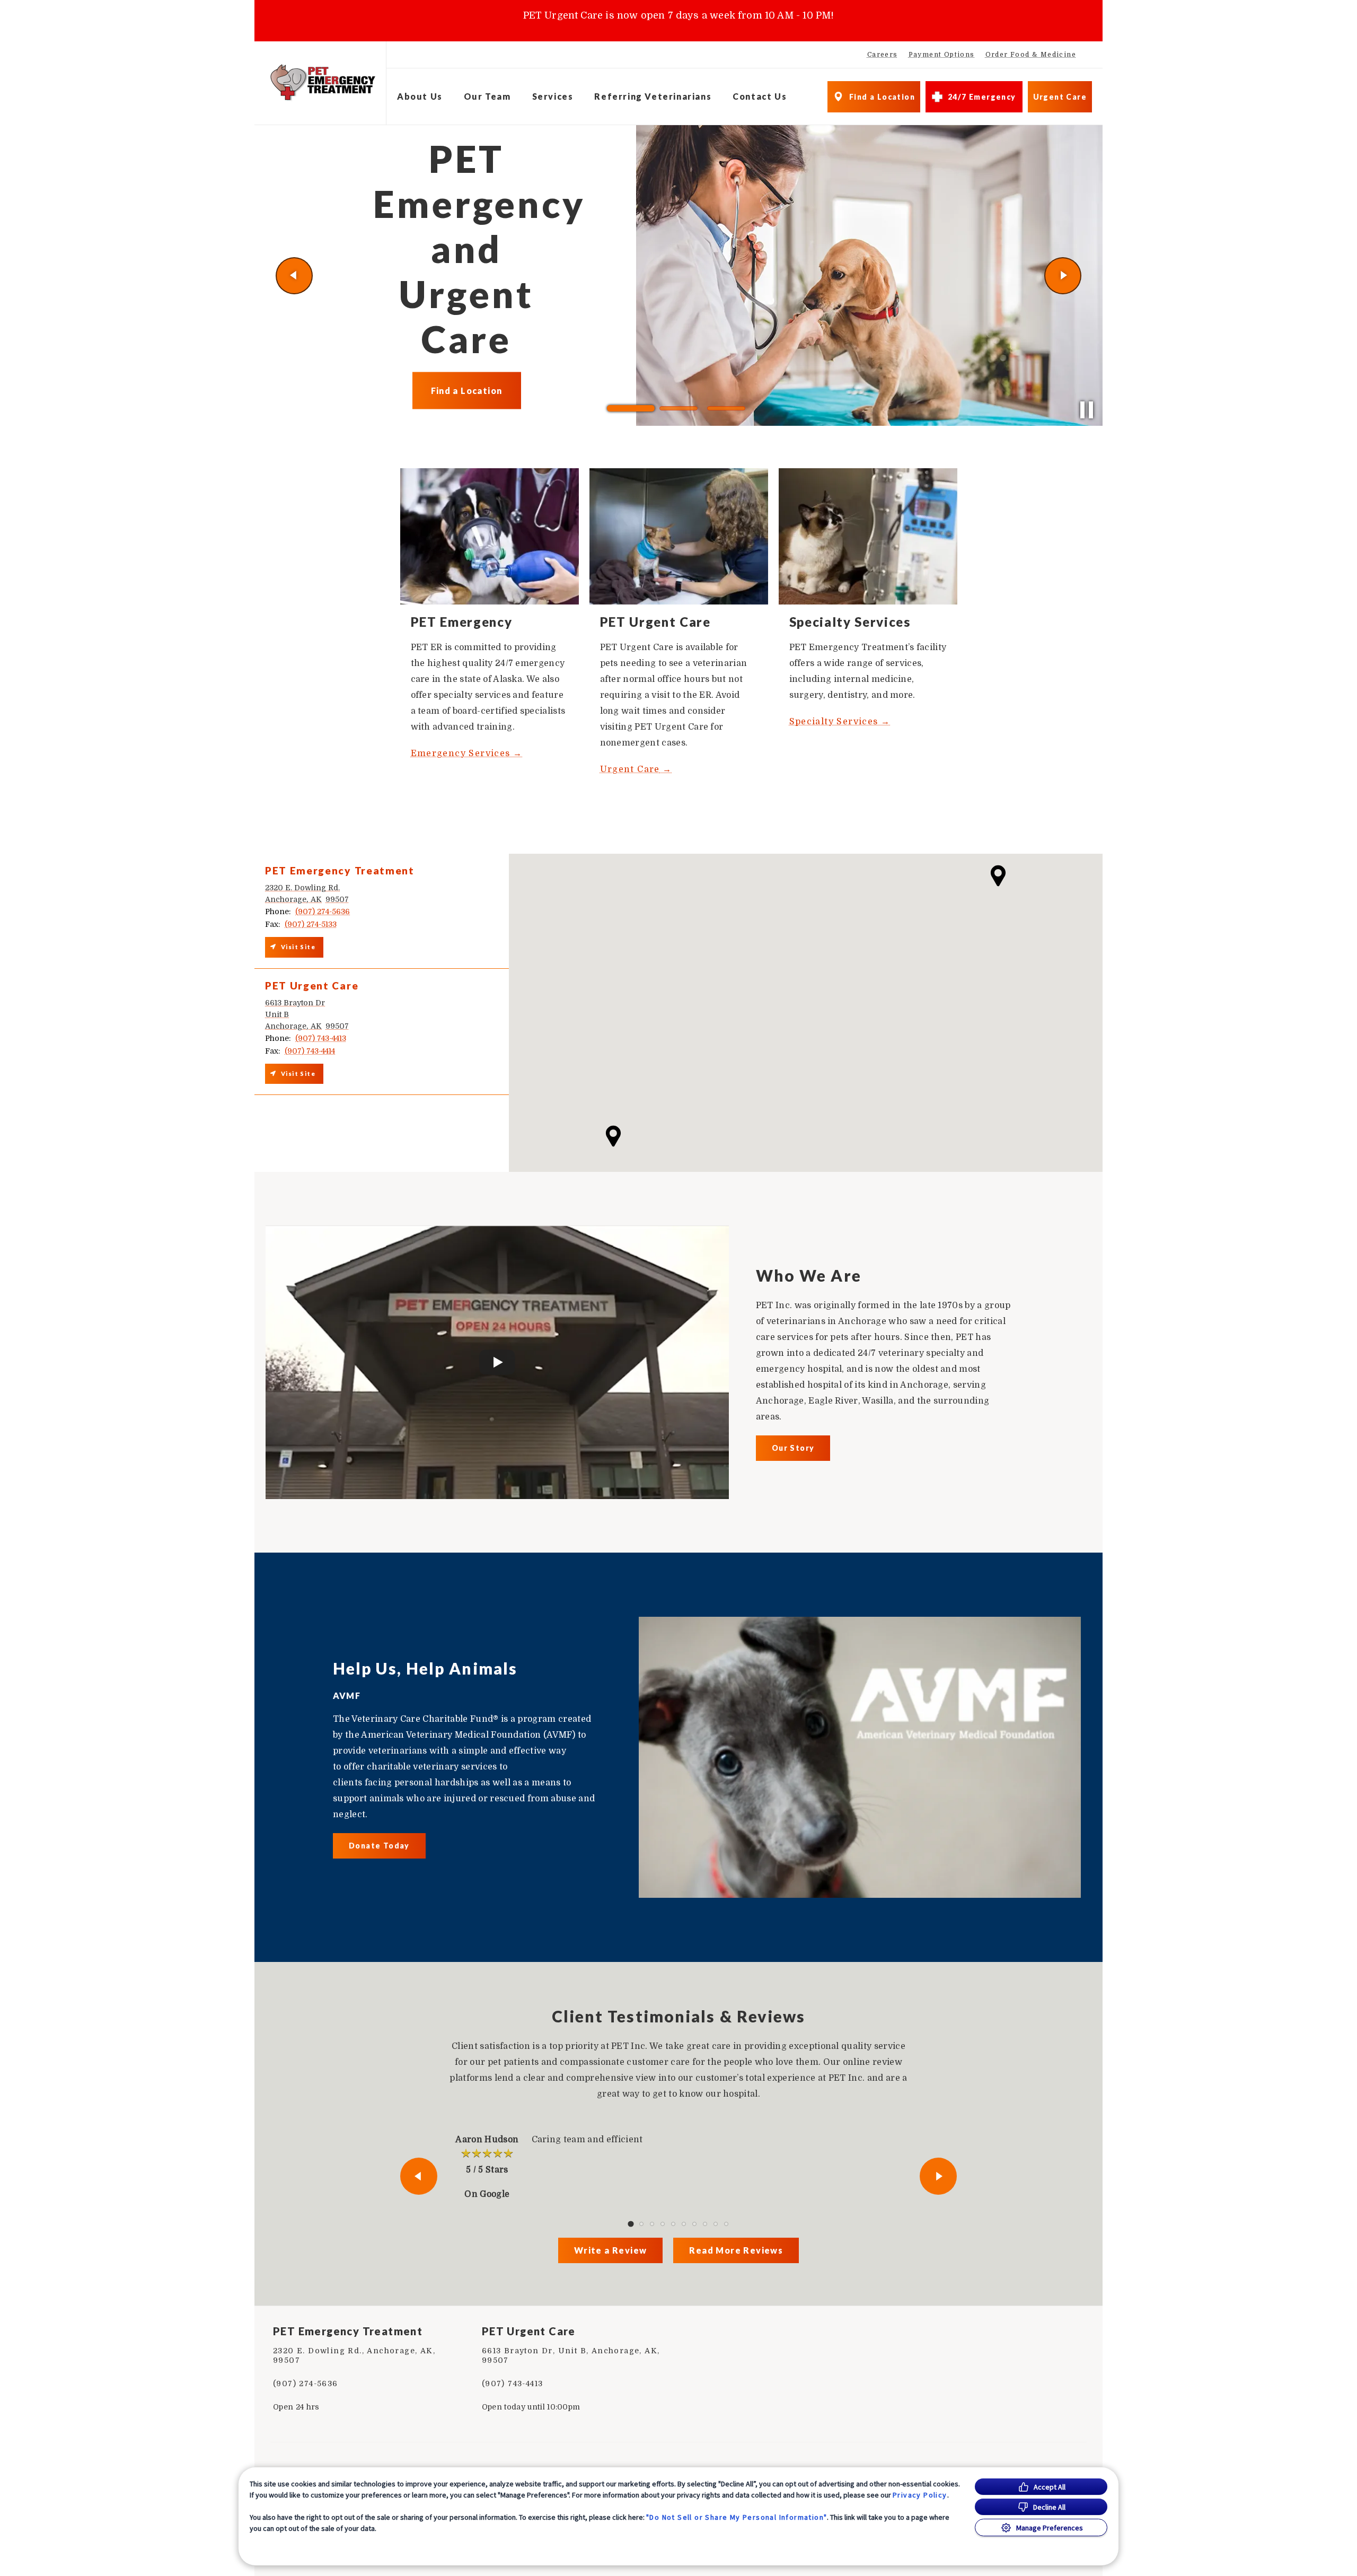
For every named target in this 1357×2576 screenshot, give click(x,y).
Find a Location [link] (882, 97)
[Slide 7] (694, 2224)
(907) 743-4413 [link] (513, 2384)
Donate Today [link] (379, 1846)
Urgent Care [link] (1060, 97)
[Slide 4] (663, 2224)
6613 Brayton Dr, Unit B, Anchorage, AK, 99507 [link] (571, 2355)
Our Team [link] (487, 96)
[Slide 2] (678, 408)
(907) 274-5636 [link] (306, 2384)
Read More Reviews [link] (736, 2250)
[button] (998, 876)
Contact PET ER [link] (467, 377)
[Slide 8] (705, 2224)
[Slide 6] (684, 2224)
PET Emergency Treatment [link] (348, 2331)
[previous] (294, 276)
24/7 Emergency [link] (982, 97)
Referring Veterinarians (653, 96)
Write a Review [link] (611, 2250)
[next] (1063, 276)
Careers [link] (883, 55)
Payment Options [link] (942, 55)
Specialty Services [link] (834, 722)
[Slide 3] (726, 408)
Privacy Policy (920, 2495)
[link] (323, 83)
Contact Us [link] (760, 96)
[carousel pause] (1087, 410)
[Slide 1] (631, 408)
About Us (420, 96)
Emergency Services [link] (462, 753)
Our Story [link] (793, 1448)
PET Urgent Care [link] (529, 2331)
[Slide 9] (716, 2224)
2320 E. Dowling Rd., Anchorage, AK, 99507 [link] (354, 2355)
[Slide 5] (673, 2224)
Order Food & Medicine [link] (1031, 55)
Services (553, 96)
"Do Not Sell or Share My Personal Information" (737, 2517)
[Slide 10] (726, 2224)
